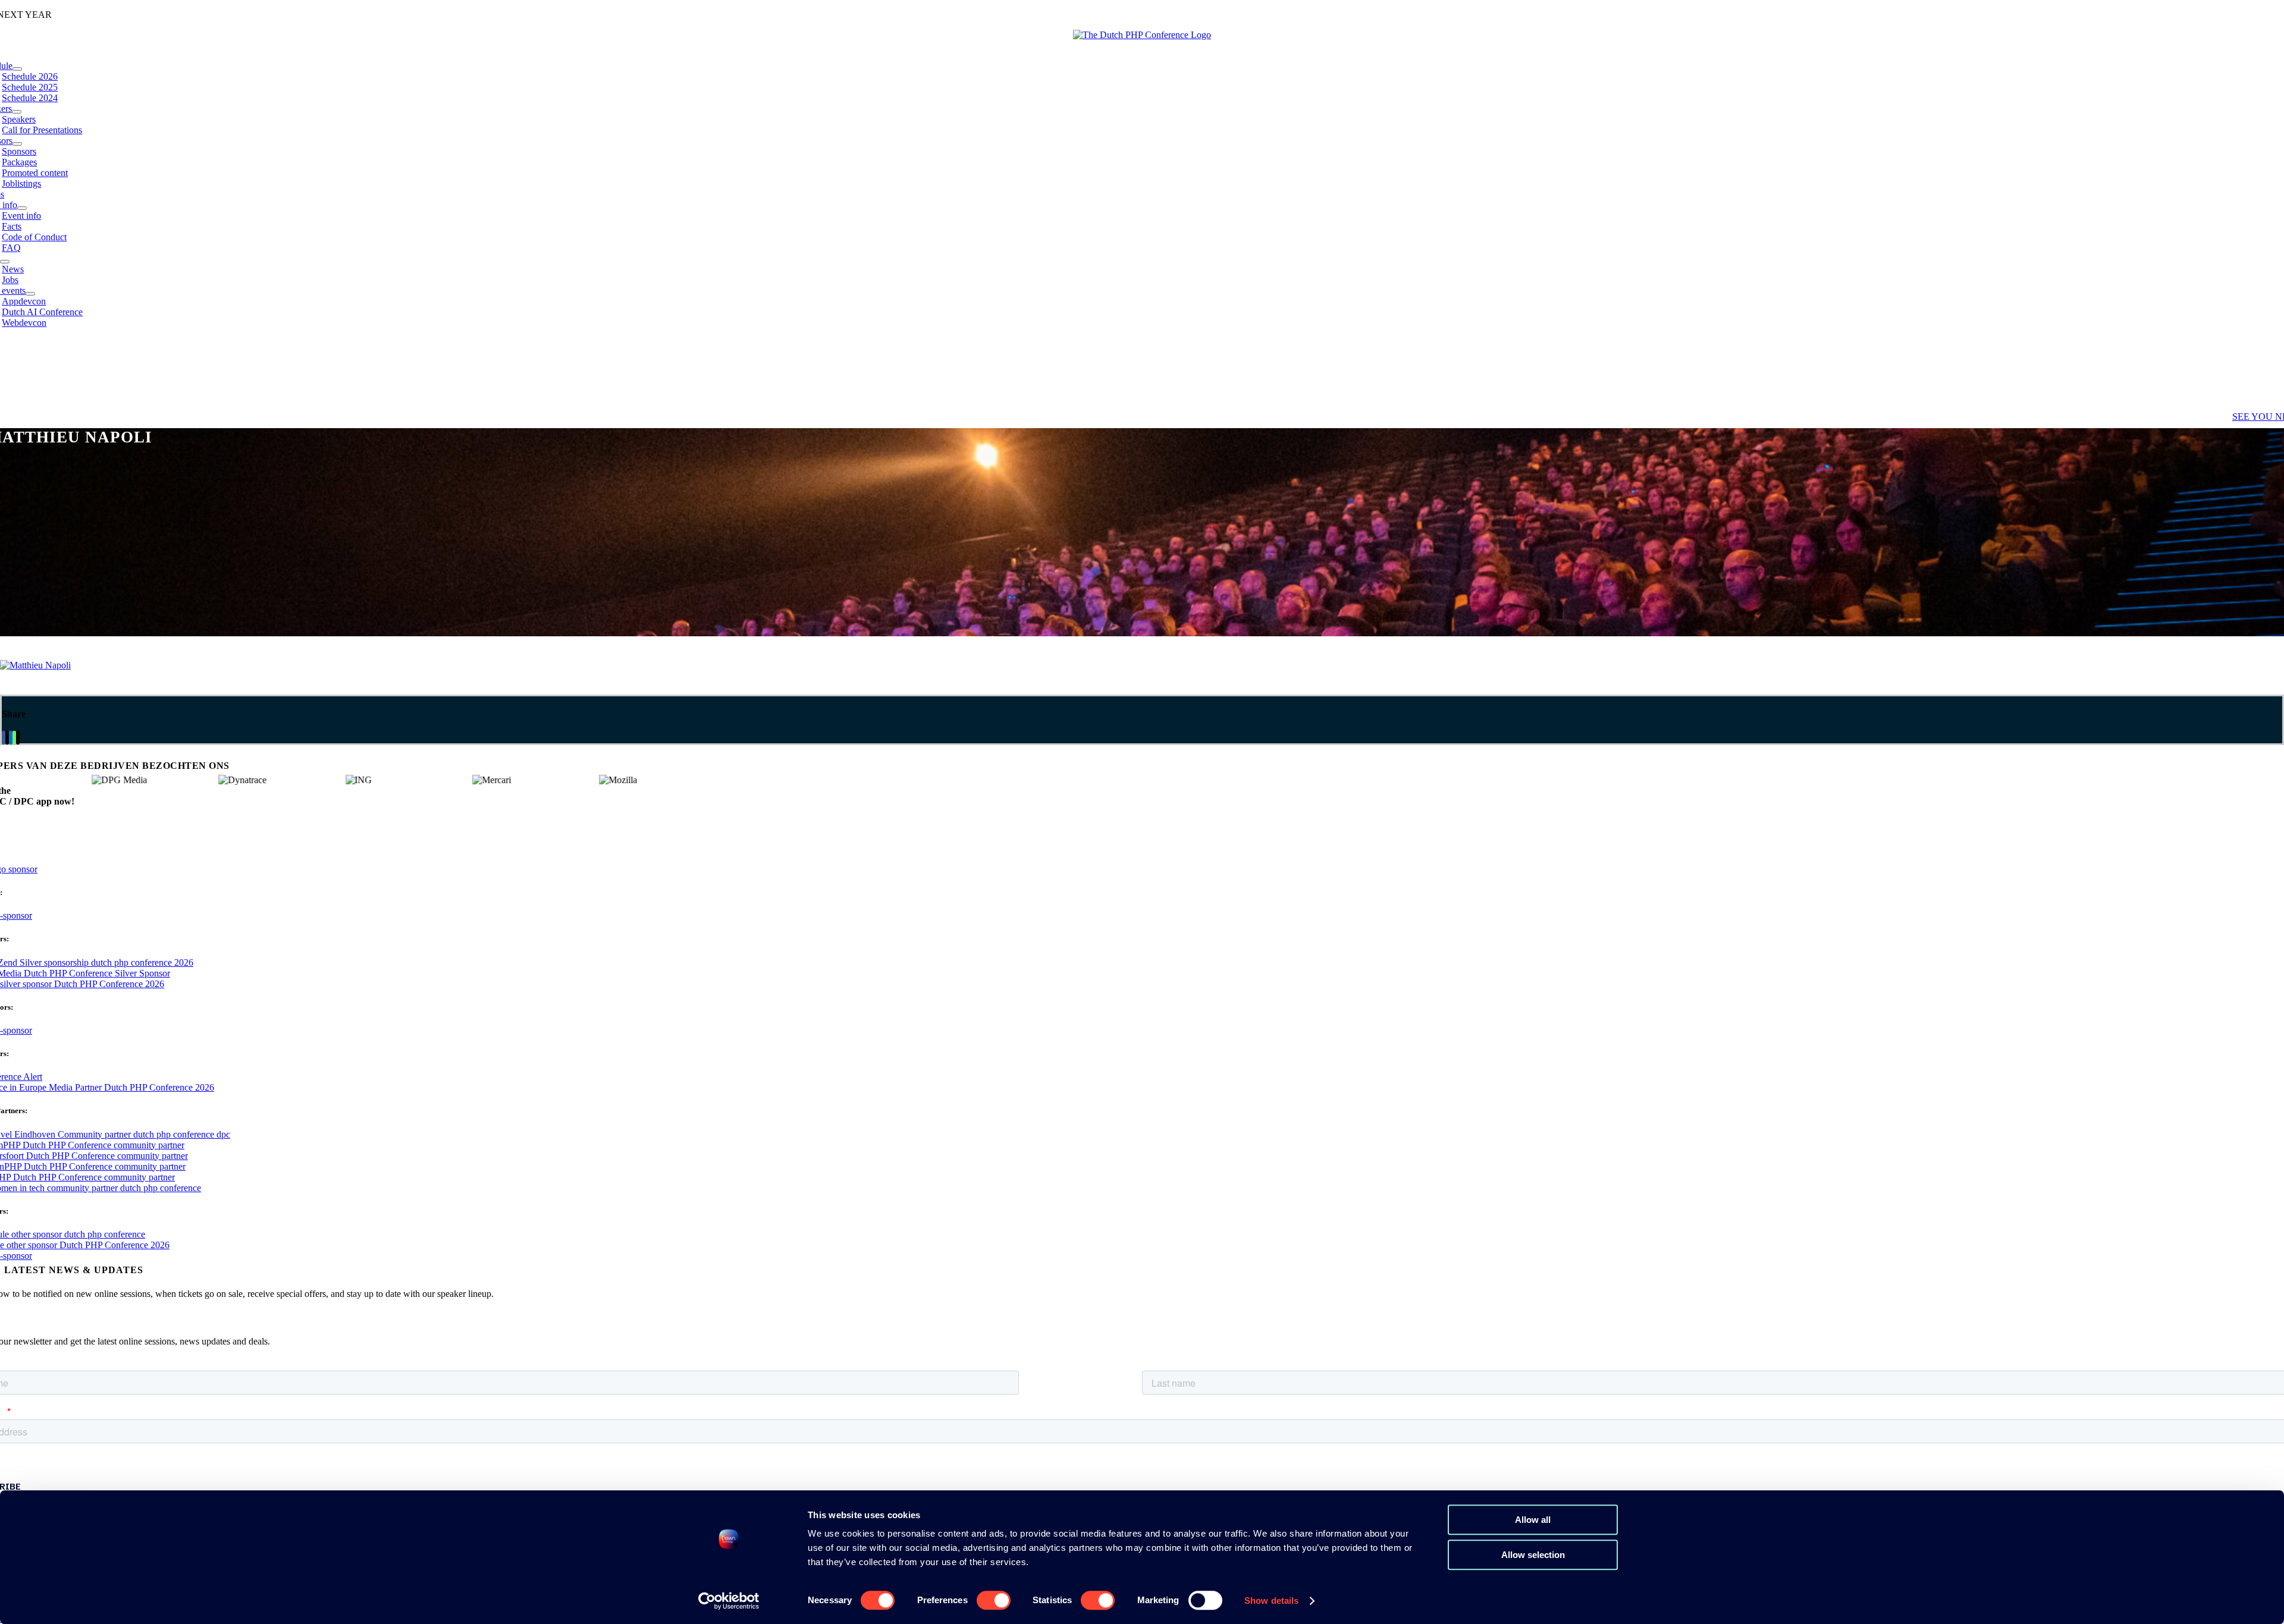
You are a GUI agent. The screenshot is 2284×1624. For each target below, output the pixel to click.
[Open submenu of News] (5, 262)
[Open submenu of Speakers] (17, 112)
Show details (1271, 1601)
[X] (7, 738)
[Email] (18, 738)
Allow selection (1533, 1555)
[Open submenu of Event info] (22, 208)
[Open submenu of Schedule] (17, 69)
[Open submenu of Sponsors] (17, 144)
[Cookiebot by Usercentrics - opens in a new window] (729, 1601)
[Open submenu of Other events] (30, 294)
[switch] (994, 1600)
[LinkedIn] (11, 738)
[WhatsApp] (14, 738)
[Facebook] (4, 738)
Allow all (1533, 1520)
